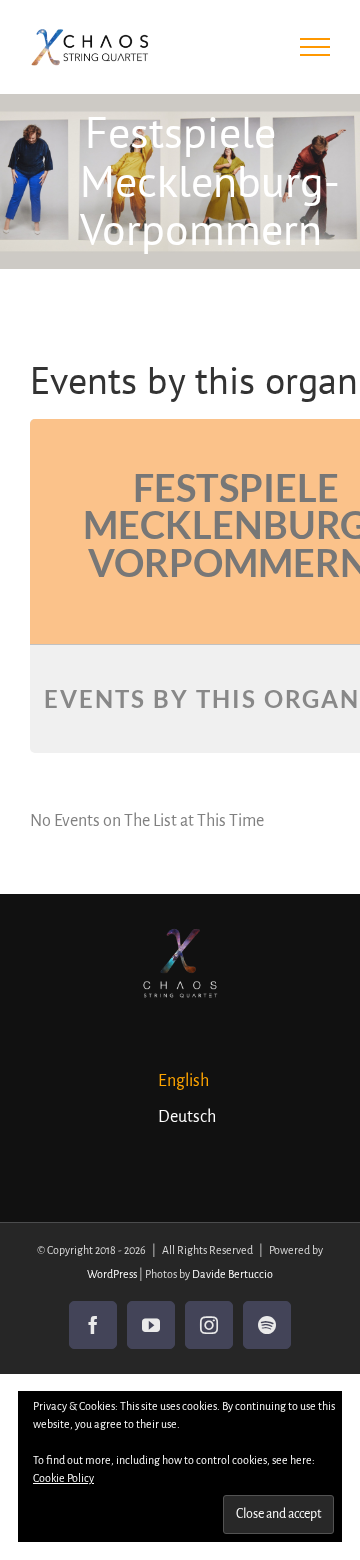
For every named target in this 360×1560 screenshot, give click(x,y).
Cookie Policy (63, 1478)
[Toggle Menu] (315, 47)
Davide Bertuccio (232, 1274)
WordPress (112, 1274)
